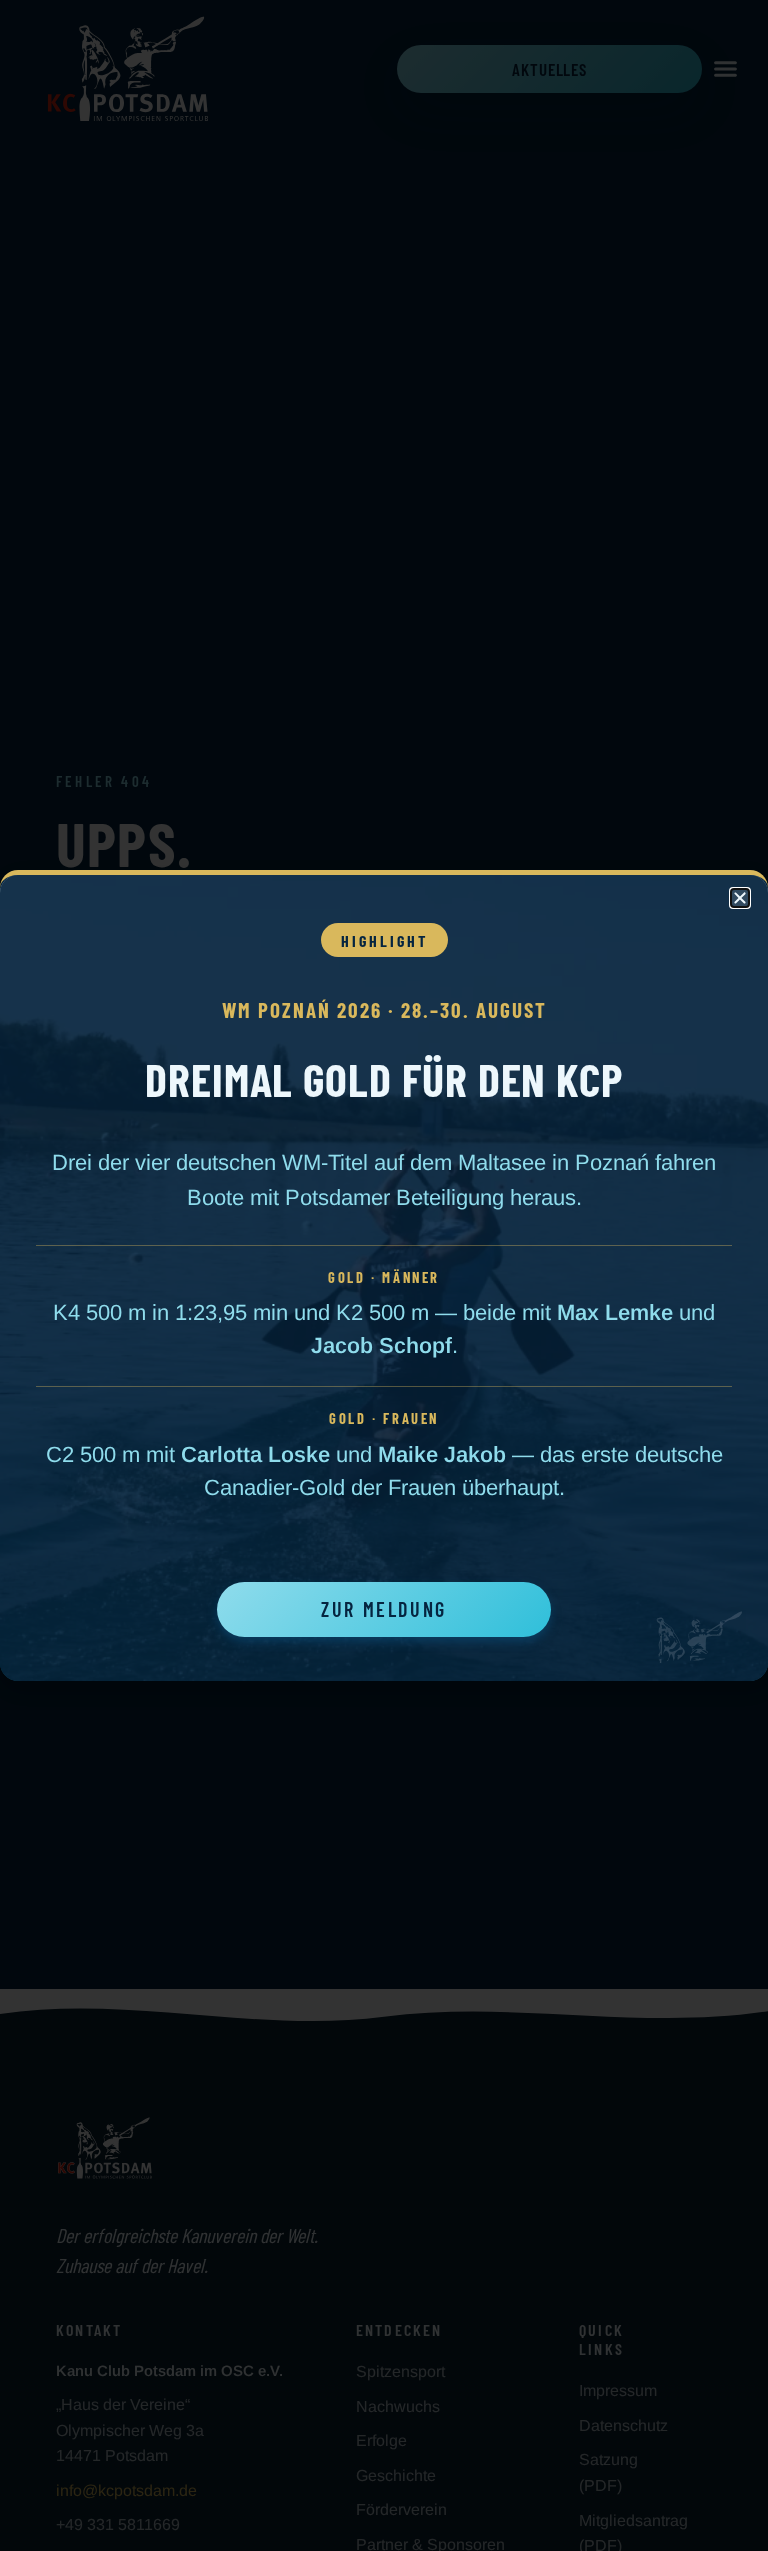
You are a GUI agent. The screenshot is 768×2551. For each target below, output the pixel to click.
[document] (384, 1275)
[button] (740, 898)
